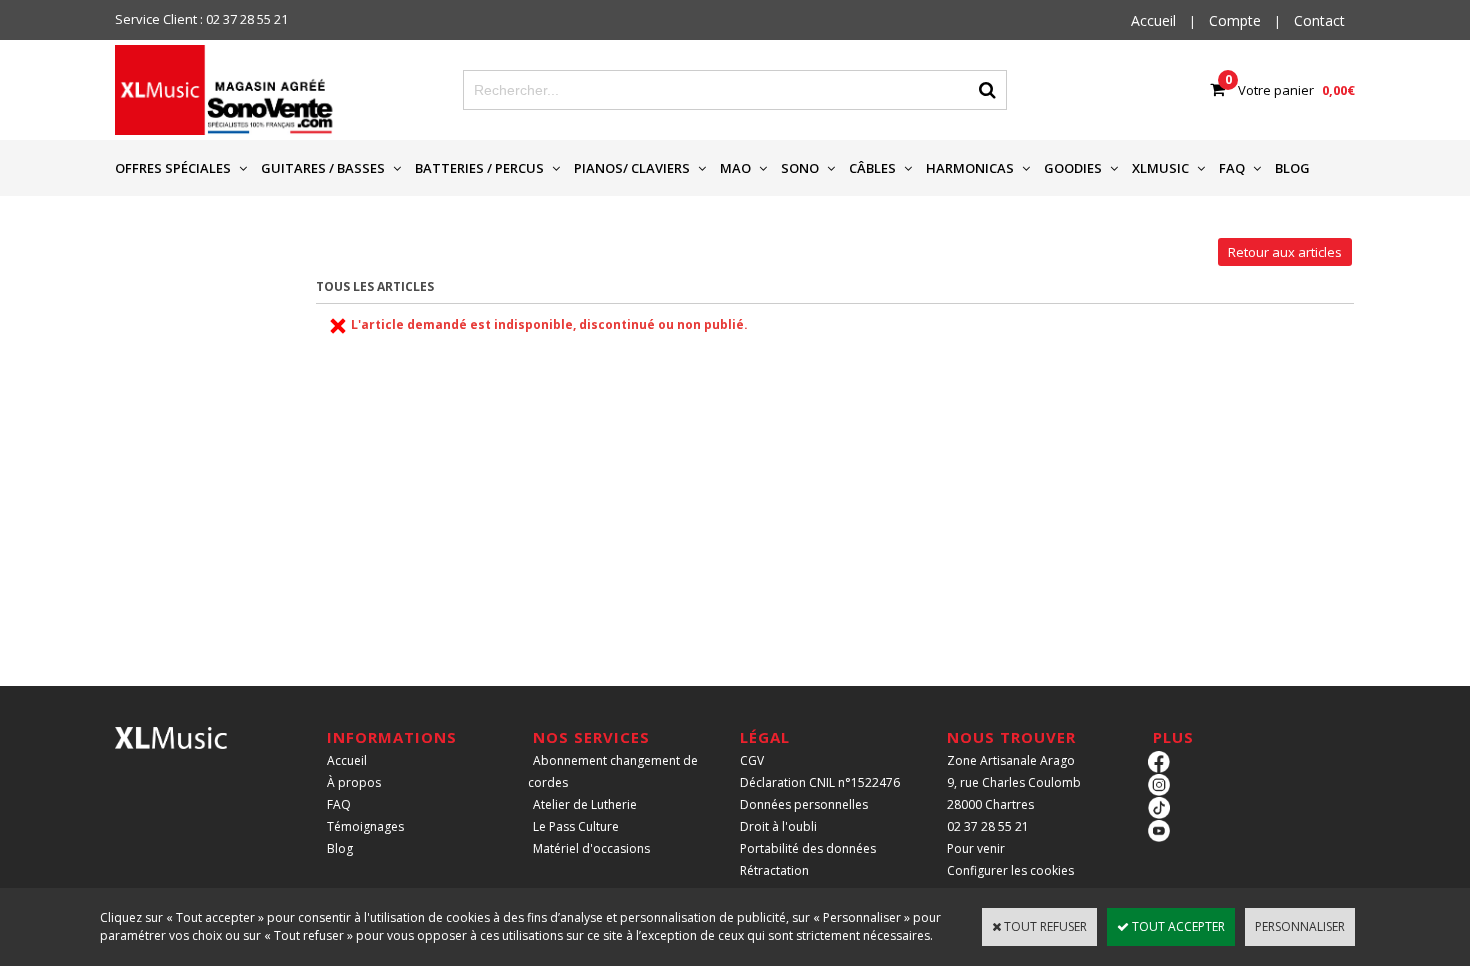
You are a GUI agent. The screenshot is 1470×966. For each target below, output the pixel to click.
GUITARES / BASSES (323, 168)
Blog (340, 848)
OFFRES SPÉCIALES (173, 168)
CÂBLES (872, 168)
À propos (354, 782)
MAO (735, 168)
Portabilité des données (808, 848)
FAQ (1232, 168)
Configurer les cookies (1010, 870)
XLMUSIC (1160, 168)
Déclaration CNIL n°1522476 (820, 782)
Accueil (347, 760)
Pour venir (976, 848)
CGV (752, 760)
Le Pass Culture (576, 826)
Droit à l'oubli (778, 826)
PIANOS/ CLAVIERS (632, 168)
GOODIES (1073, 168)
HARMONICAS (970, 168)
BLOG (1292, 168)
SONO (800, 168)
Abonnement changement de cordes (613, 771)
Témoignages (365, 826)
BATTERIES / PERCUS (479, 168)
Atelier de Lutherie (585, 804)
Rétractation (774, 870)
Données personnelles (804, 804)
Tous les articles (375, 286)
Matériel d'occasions (591, 848)
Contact (1319, 20)
